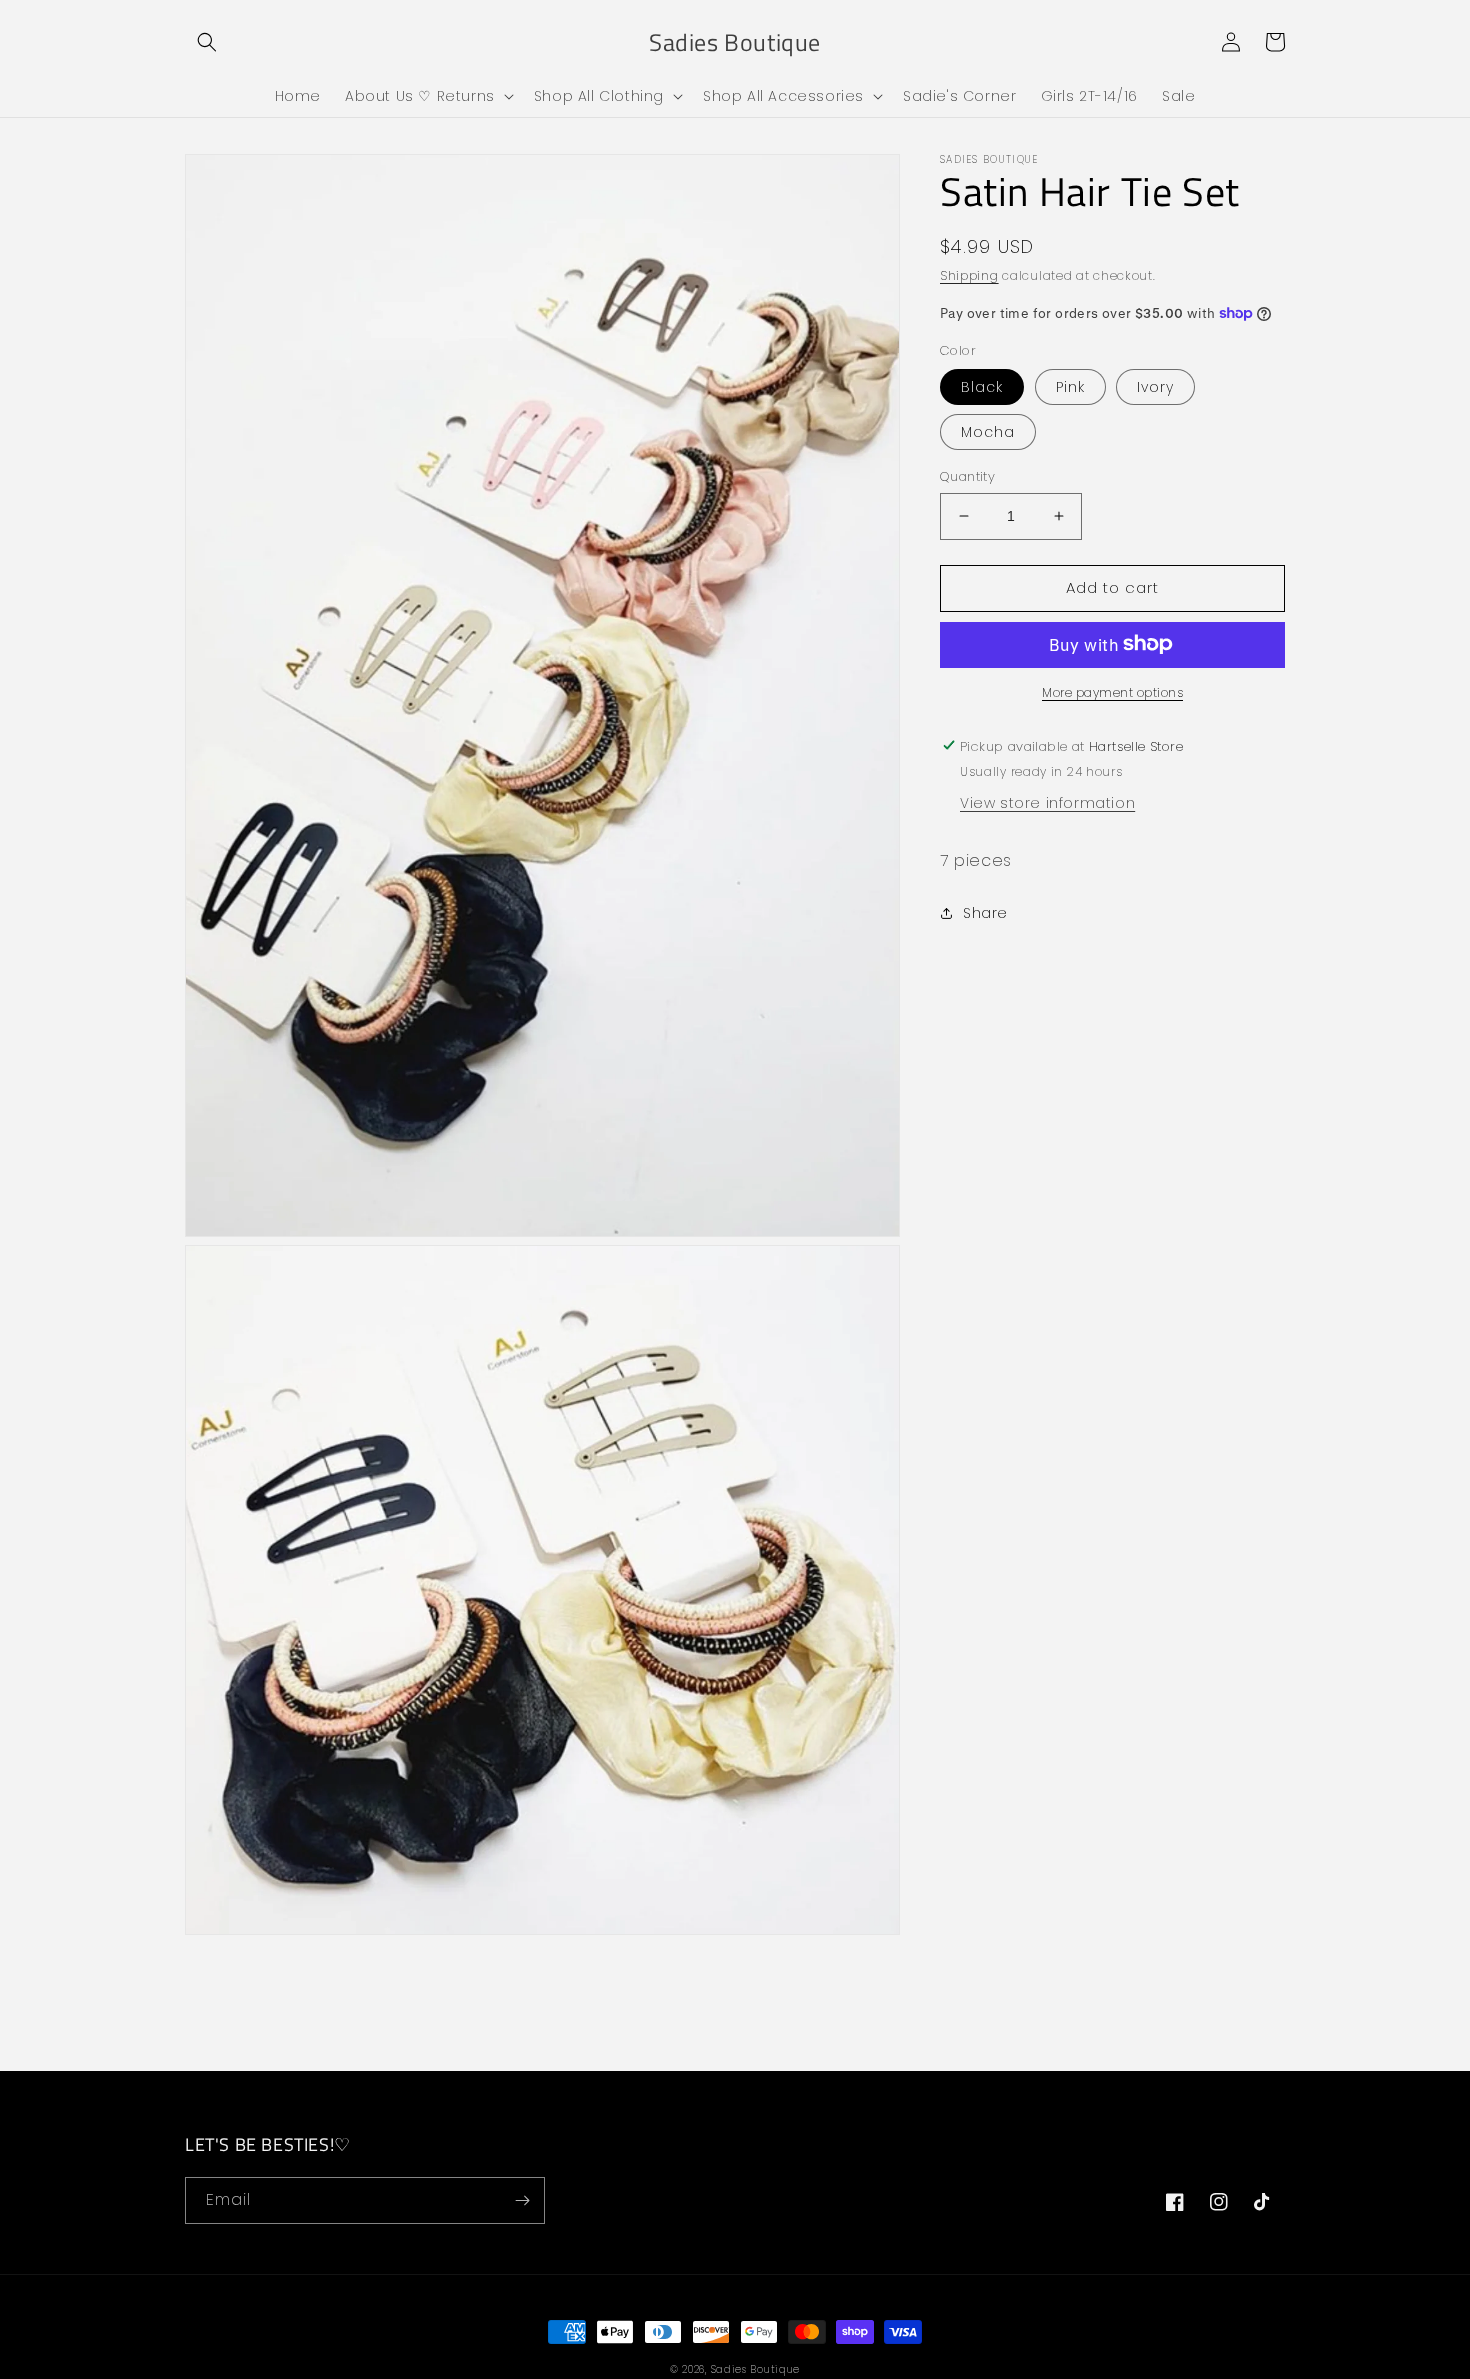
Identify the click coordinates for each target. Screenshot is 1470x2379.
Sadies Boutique (756, 2369)
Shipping (969, 275)
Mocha (988, 432)
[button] (207, 42)
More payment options (1112, 691)
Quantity (967, 476)
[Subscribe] (522, 2200)
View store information (1047, 802)
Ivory (1155, 387)
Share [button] (985, 912)
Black (982, 387)
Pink (1070, 387)
